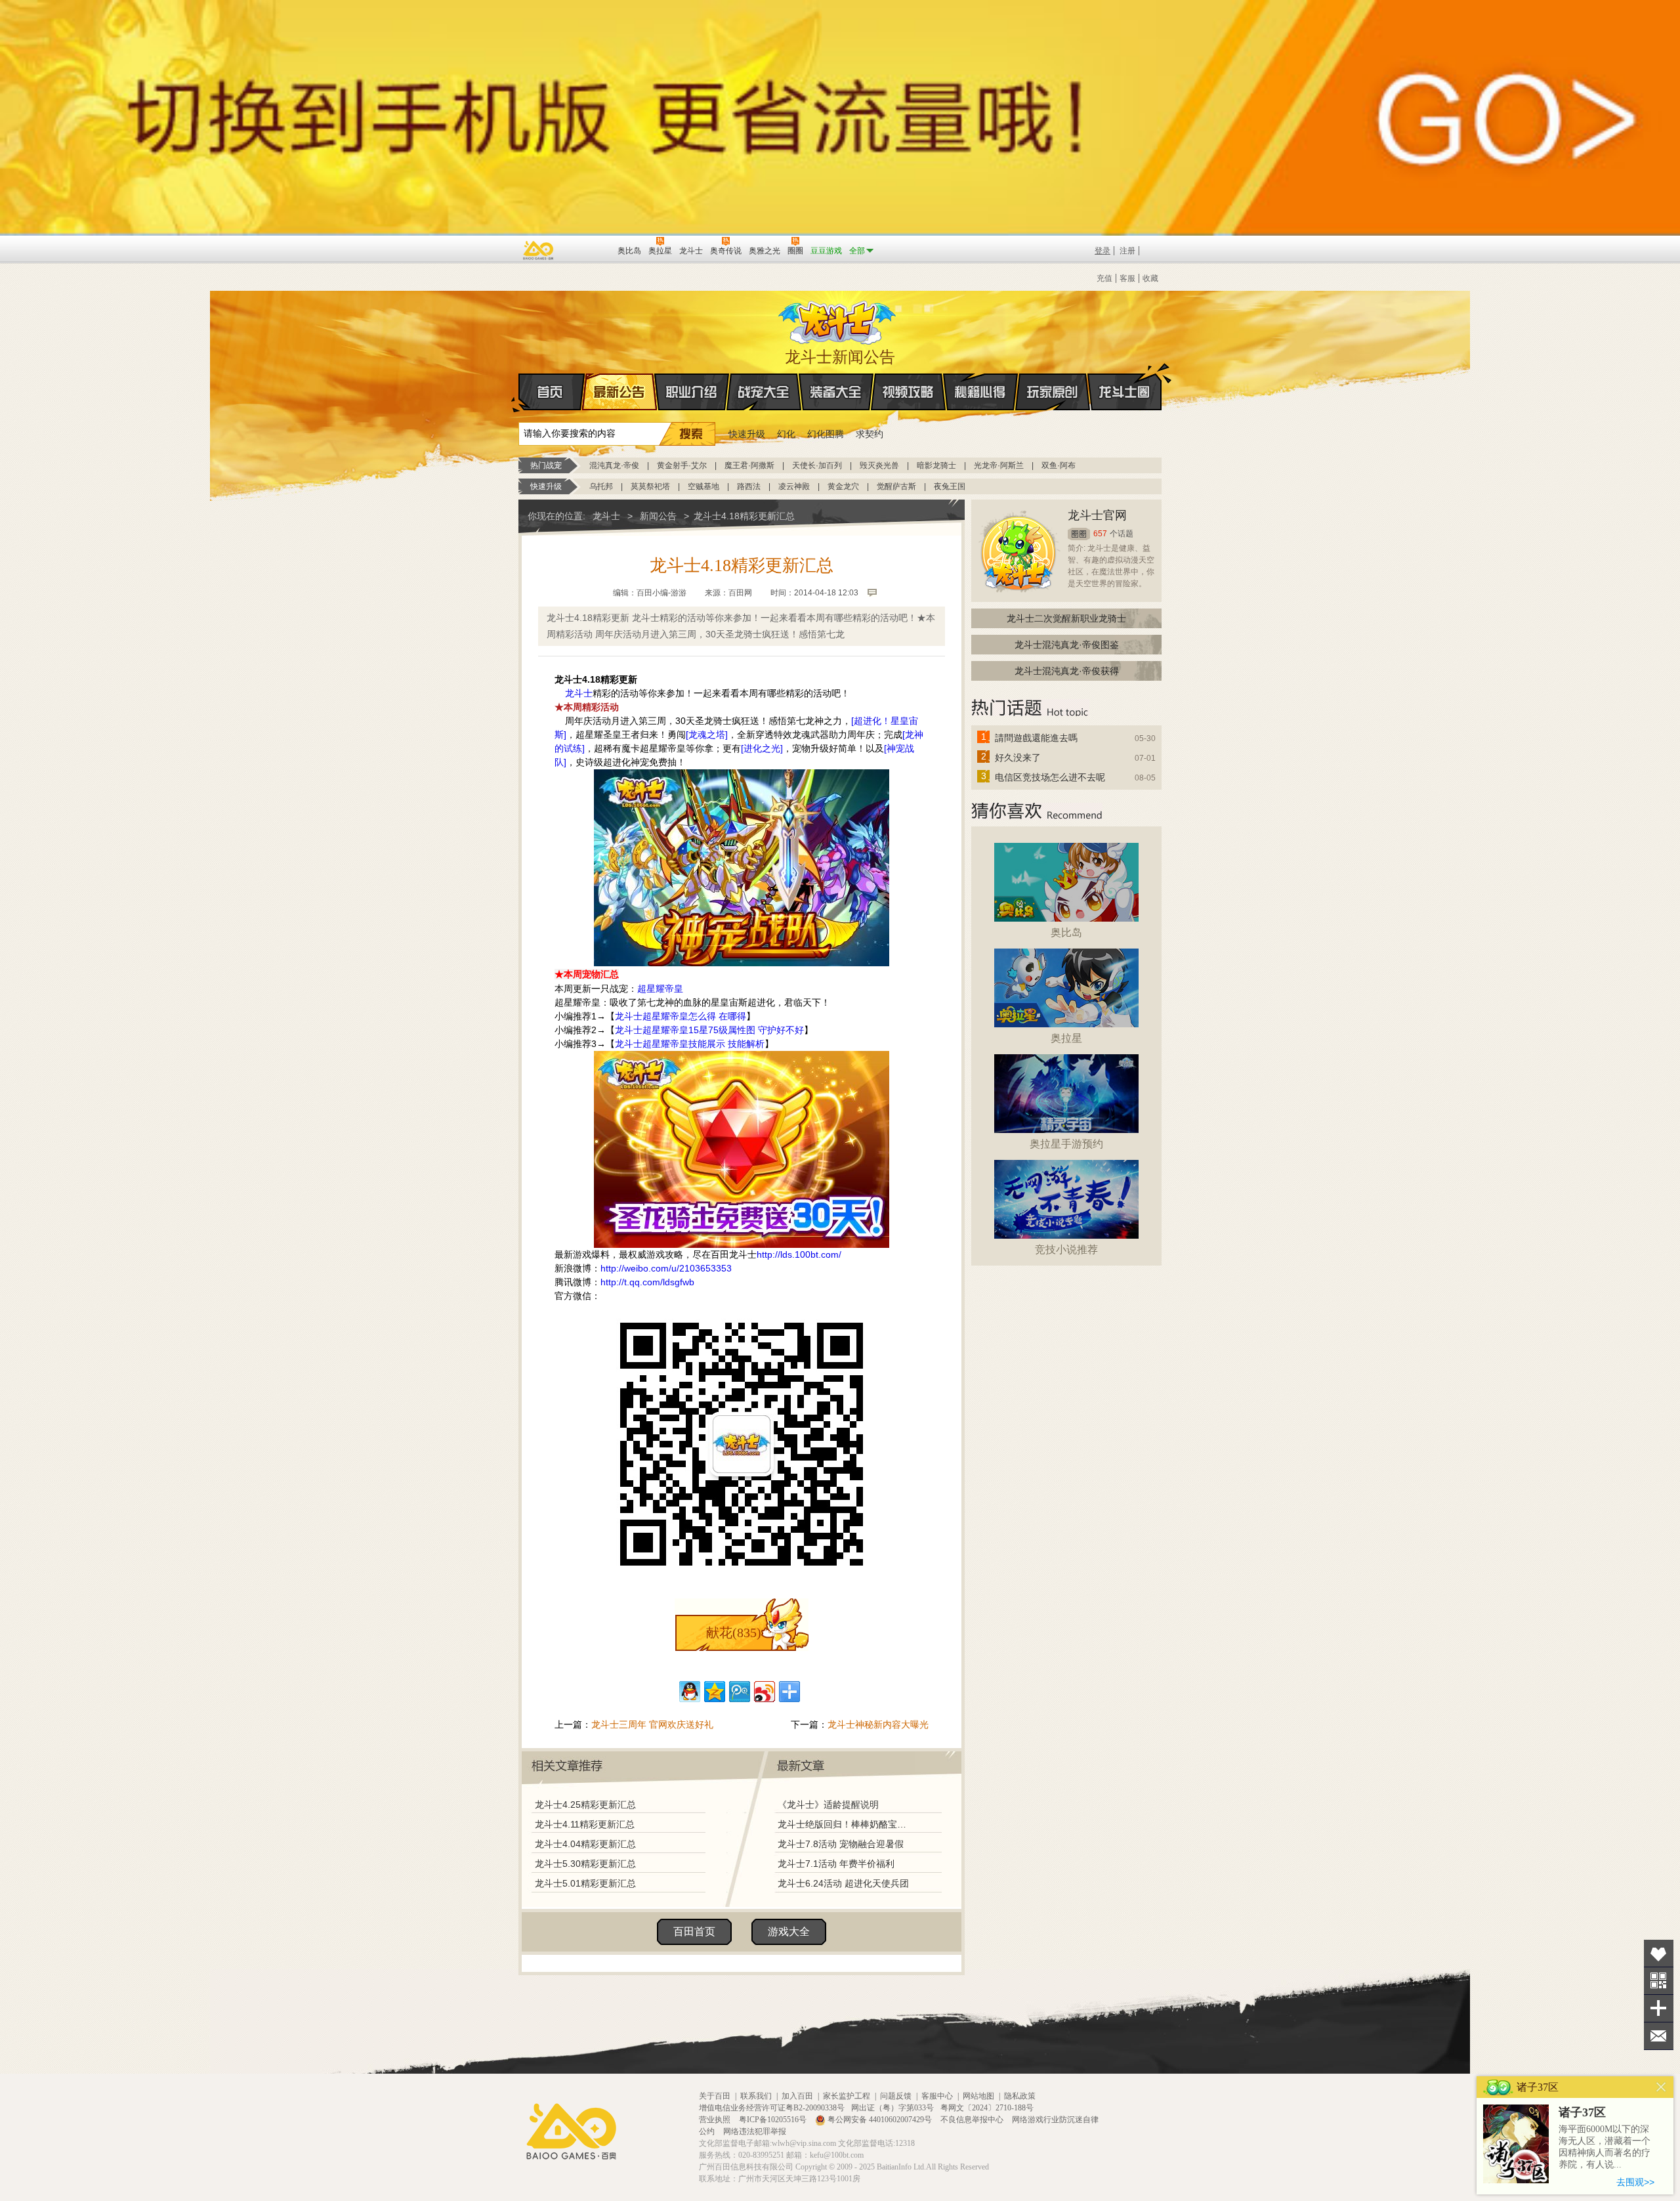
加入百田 (797, 2096)
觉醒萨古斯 (896, 486)
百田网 (588, 249)
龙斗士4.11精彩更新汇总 (585, 1824)
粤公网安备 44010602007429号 (880, 2120)
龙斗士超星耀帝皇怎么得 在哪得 (681, 1016)
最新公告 (619, 392)
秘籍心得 (980, 392)
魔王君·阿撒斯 (749, 465)
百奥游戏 (539, 250)
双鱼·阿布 (1059, 465)
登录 (1102, 251)
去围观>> (1635, 2182)
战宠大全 (764, 392)
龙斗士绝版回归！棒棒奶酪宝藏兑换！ (846, 1824)
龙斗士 (838, 320)
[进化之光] (762, 748)
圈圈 (1079, 534)
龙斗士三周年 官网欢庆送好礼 (652, 1724)
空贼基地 (703, 486)
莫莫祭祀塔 (650, 486)
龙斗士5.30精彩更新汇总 (585, 1864)
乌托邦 (601, 486)
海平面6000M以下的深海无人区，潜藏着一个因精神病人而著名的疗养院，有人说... (1605, 2147)
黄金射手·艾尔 (682, 465)
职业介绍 (692, 392)
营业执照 (716, 2120)
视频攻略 (908, 392)
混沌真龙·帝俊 (614, 465)
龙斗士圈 (1124, 392)
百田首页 (694, 1932)
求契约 (870, 434)
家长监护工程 (847, 2096)
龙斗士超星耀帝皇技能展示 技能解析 (690, 1044)
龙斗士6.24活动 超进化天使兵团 (843, 1883)
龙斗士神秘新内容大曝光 (878, 1724)
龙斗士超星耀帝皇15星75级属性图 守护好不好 (709, 1030)
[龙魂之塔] (707, 735)
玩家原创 (1053, 392)
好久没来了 (1018, 758)
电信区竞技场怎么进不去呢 (1050, 777)
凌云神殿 (794, 486)
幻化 (786, 434)
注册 (1127, 251)
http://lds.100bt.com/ (799, 1254)
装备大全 (836, 392)
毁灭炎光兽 (879, 465)
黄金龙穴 (843, 486)
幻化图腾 (826, 434)
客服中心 (937, 2096)
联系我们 (756, 2096)
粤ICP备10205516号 (774, 2120)
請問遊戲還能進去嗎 (1036, 738)
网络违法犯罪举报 (755, 2131)
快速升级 (747, 434)
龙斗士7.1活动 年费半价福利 (836, 1864)
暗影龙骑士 (936, 465)
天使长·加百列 (817, 465)
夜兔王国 (950, 486)
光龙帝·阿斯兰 (999, 465)
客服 (1127, 278)
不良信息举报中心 (973, 2120)
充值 (1104, 278)
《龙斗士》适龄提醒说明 (828, 1805)
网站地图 (978, 2096)
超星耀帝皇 (660, 989)
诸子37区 (1582, 2112)
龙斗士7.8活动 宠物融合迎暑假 (841, 1844)
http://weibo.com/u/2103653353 (666, 1268)
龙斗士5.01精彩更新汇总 (585, 1883)
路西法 (749, 486)
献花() (734, 1633)
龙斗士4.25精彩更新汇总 (585, 1805)
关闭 (1661, 2087)
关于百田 (715, 2096)
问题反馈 (896, 2096)
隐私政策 (1020, 2096)
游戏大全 (789, 1932)
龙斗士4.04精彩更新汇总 (585, 1844)
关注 (1659, 1981)
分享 (1659, 2008)
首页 (552, 392)
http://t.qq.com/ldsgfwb (647, 1282)
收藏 (1150, 278)
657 (1100, 534)
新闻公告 (658, 516)
